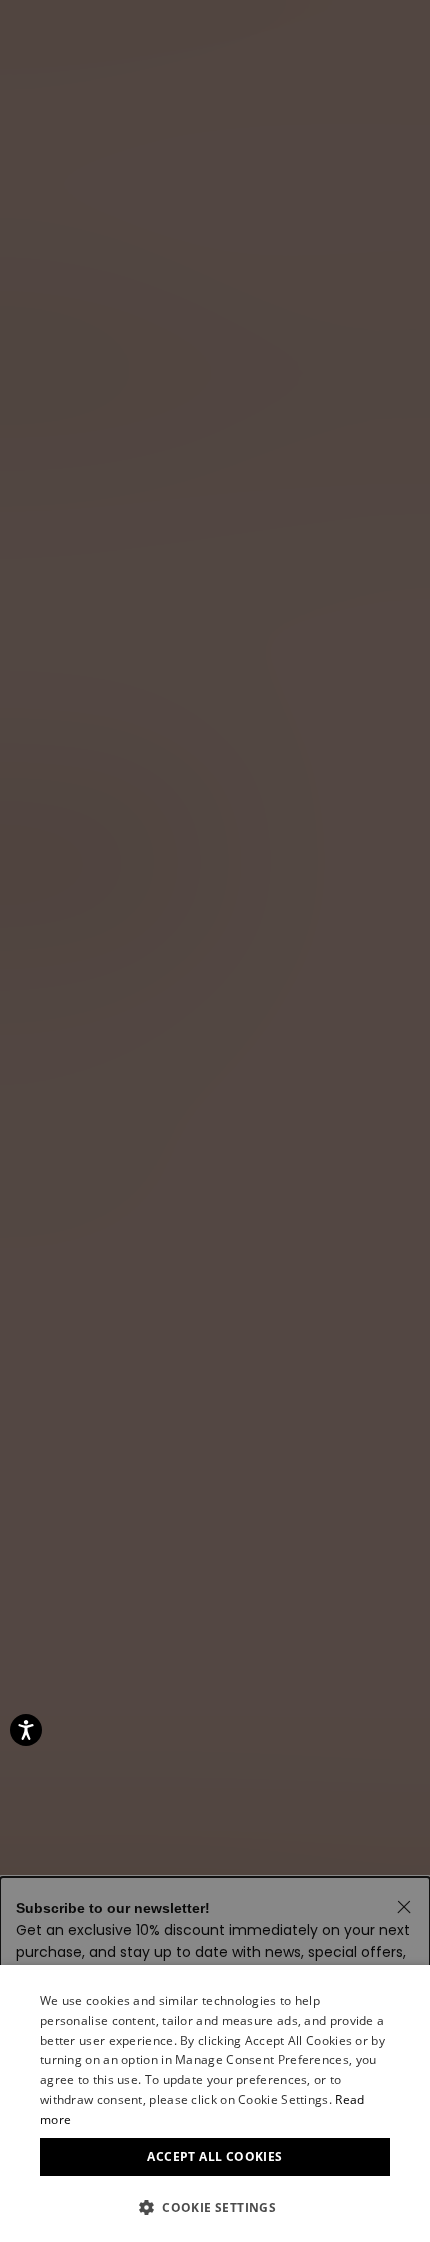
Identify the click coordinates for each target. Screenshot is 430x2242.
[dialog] (215, 2103)
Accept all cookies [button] (214, 2156)
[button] (215, 2208)
